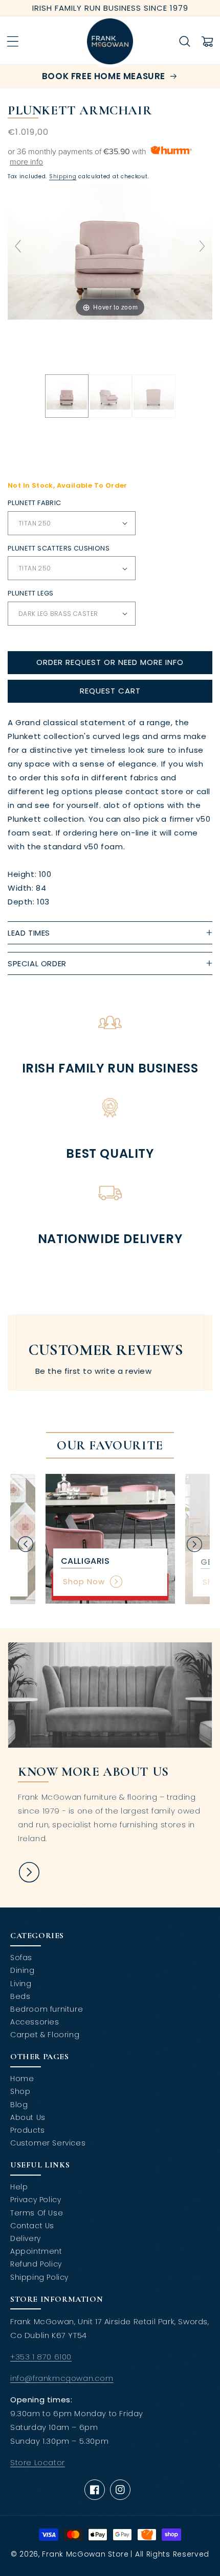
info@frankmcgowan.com (62, 2378)
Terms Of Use (37, 2213)
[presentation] (26, 1544)
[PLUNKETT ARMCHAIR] (67, 396)
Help (19, 2187)
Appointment (36, 2251)
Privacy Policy (36, 2200)
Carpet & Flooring (45, 2035)
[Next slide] (202, 246)
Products (28, 2130)
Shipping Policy (39, 2277)
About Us (28, 2117)
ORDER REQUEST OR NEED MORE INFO (110, 662)
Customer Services (48, 2143)
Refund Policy (36, 2264)
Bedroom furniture (47, 2009)
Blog (19, 2105)
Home (22, 2079)
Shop (20, 2091)
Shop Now (84, 1581)
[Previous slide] (18, 246)
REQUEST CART (110, 691)
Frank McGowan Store (85, 2554)
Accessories (35, 2022)
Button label (29, 1872)
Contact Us (32, 2226)
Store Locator (38, 2462)
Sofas (21, 1958)
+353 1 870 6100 (41, 2357)
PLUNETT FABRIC (35, 503)
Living (21, 1984)
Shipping (63, 176)
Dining (23, 1970)
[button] (13, 41)
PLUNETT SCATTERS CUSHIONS (59, 548)
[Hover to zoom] (110, 251)
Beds (20, 1996)
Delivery (26, 2238)
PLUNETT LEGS (31, 593)
